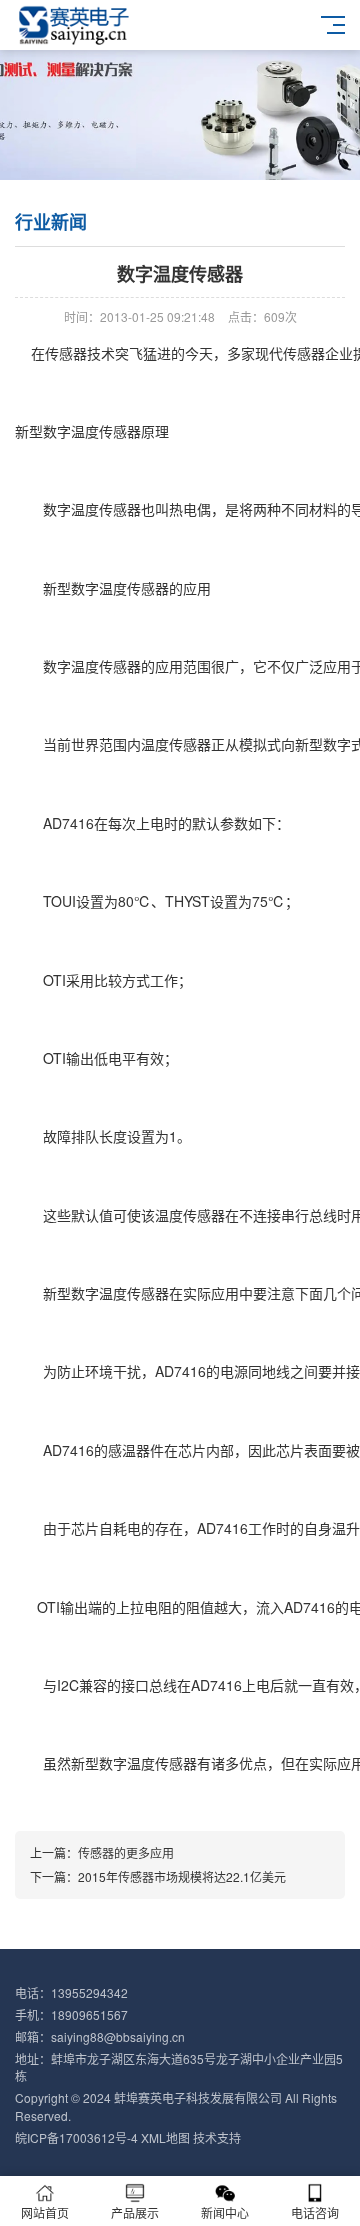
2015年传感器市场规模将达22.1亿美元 (182, 1876)
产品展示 (135, 2212)
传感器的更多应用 (126, 1852)
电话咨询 (315, 2212)
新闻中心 (225, 2212)
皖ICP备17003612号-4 (76, 2137)
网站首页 (45, 2212)
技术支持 (217, 2137)
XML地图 (165, 2137)
